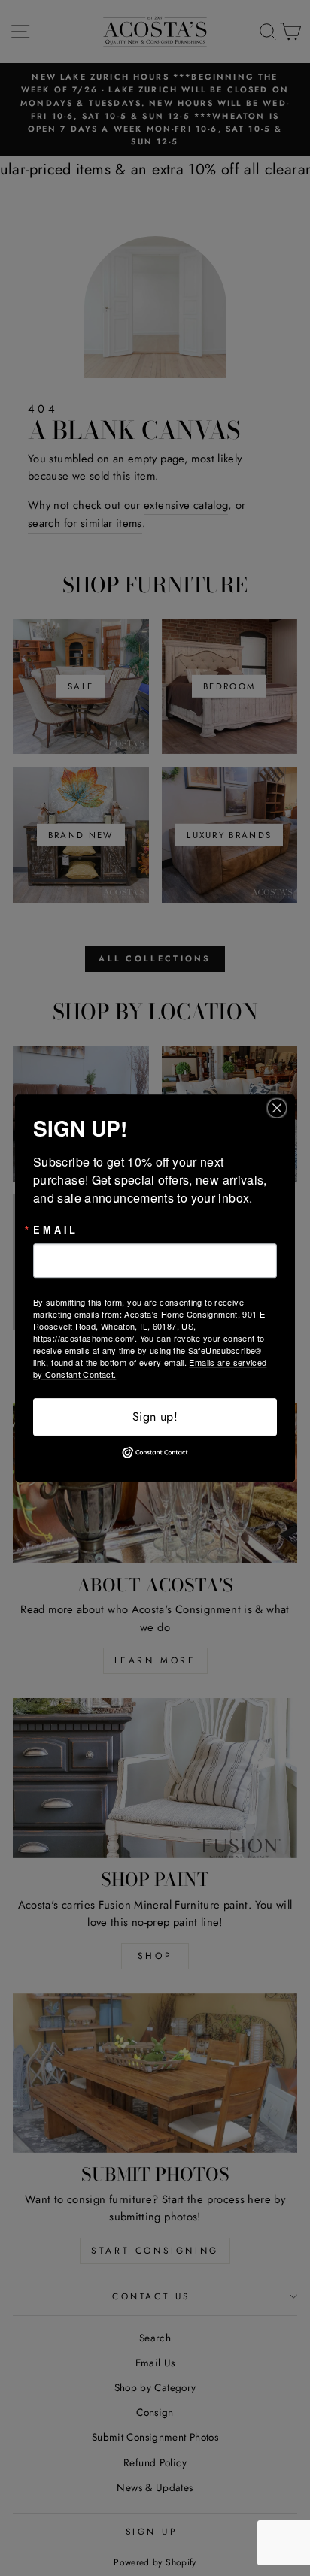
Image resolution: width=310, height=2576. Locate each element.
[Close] (281, 1108)
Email (56, 1230)
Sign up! (155, 1417)
